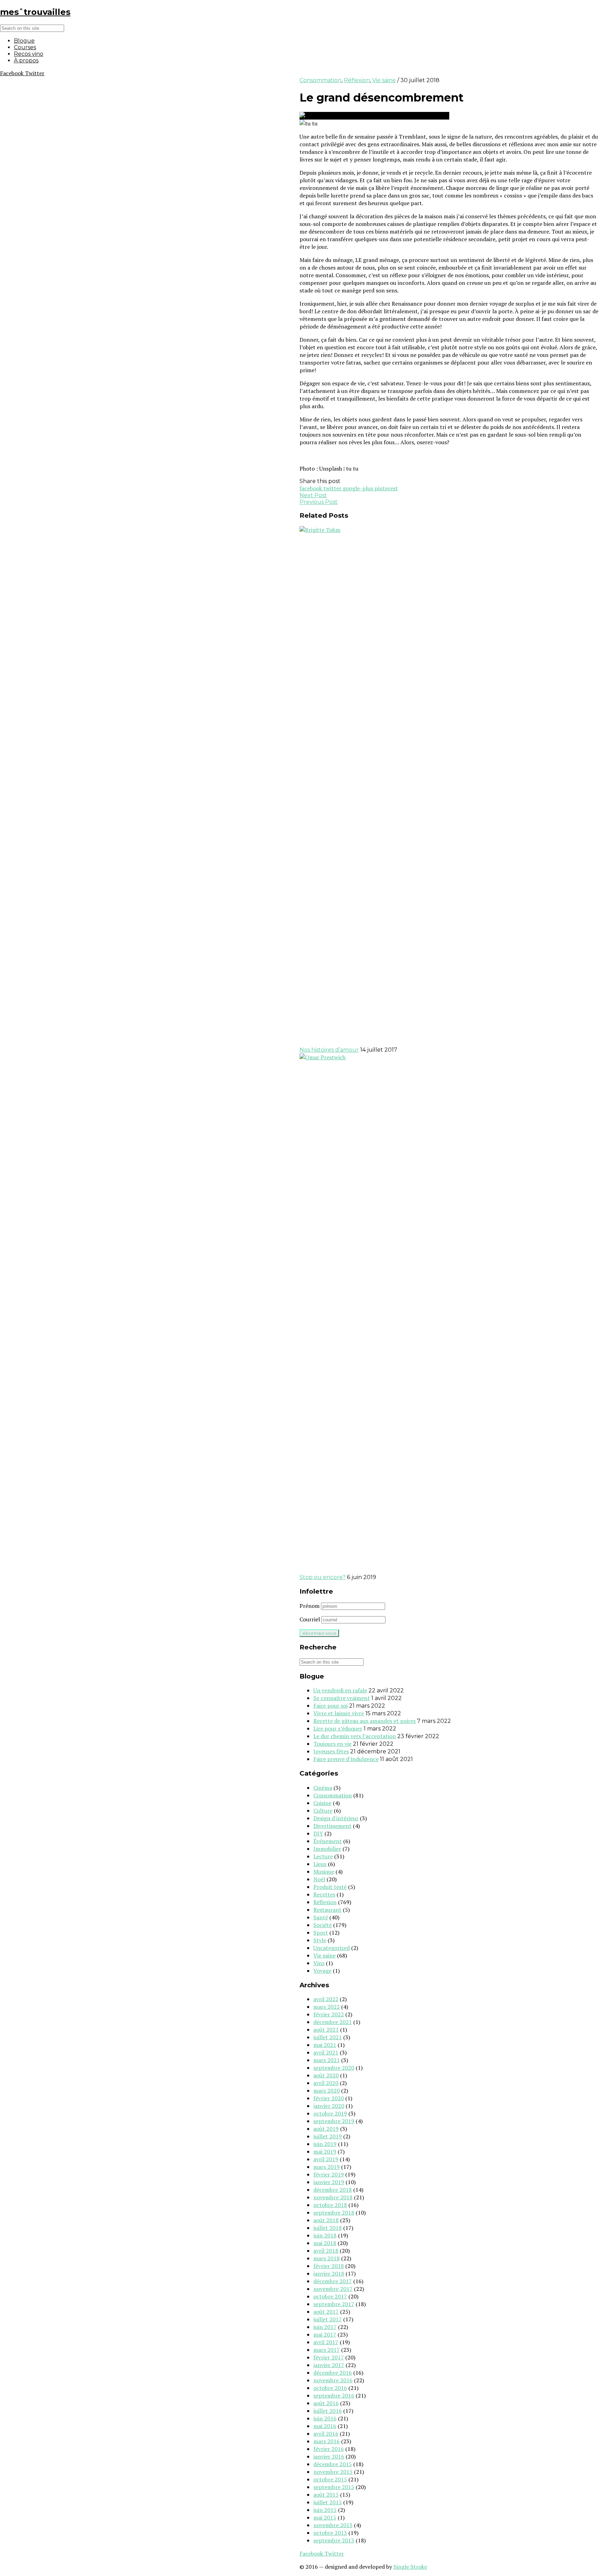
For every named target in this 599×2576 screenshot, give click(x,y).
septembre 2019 (334, 2121)
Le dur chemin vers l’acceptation (355, 1736)
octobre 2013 (330, 2533)
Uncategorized (332, 1948)
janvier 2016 (329, 2456)
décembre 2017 (333, 2281)
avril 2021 (326, 2052)
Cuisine (322, 1803)
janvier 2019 (329, 2182)
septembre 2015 (334, 2487)
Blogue (24, 41)
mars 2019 (327, 2167)
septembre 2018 (334, 2213)
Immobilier (327, 1849)
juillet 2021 (328, 2037)
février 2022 (329, 2014)
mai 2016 (325, 2426)
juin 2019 (325, 2144)
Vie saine (384, 80)
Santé (321, 1917)
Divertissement (332, 1826)
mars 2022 (327, 2007)
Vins (319, 1963)
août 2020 (326, 2075)
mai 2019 (325, 2152)
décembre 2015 (333, 2464)
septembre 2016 (334, 2395)
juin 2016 (325, 2418)
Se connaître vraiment (342, 1698)
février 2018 (329, 2266)
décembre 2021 (333, 2022)
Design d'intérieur (336, 1818)
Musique (324, 1872)
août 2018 (326, 2220)
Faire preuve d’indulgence (346, 1759)
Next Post (313, 495)
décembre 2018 (333, 2190)
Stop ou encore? (323, 1577)
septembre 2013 (334, 2540)
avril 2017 (326, 2342)
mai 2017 (325, 2334)
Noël (319, 1879)
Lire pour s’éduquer (338, 1728)
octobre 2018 (330, 2205)
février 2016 (329, 2449)
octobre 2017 (330, 2296)
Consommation (320, 80)
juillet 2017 (328, 2319)
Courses (25, 47)
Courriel (310, 1619)
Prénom (310, 1606)
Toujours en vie (332, 1744)
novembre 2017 (333, 2289)
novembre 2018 (333, 2197)
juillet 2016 (328, 2411)
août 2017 (326, 2312)
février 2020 (329, 2098)
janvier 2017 (329, 2365)
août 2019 (326, 2129)
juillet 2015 (328, 2502)
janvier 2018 (329, 2273)
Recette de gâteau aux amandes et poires (364, 1721)
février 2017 (329, 2357)
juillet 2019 (328, 2136)
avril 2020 (326, 2083)
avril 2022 (326, 1999)
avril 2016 (326, 2434)
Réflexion (357, 80)
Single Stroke (410, 2567)
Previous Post (319, 502)
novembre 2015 (333, 2472)
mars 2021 (327, 2060)
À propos (26, 60)
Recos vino (29, 54)
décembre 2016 (333, 2373)
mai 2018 (325, 2243)
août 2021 (326, 2030)
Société (323, 1925)
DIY (318, 1833)
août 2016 (326, 2403)
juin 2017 (325, 2327)
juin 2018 (325, 2235)
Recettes (324, 1894)
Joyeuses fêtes (331, 1751)
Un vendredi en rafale (340, 1690)
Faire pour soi (331, 1706)
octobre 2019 (330, 2113)
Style (320, 1940)
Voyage (322, 1971)
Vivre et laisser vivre (339, 1713)
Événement (328, 1841)
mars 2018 (327, 2258)
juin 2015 (325, 2510)
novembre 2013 (333, 2525)
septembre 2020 (334, 2068)
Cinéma (323, 1788)
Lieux (320, 1864)
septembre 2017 (334, 2304)
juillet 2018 (328, 2228)
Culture (323, 1811)
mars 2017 (327, 2350)
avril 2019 (326, 2159)
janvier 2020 (329, 2106)
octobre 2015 (330, 2479)
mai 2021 (325, 2045)
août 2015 (326, 2495)
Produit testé (330, 1887)
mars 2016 (327, 2441)
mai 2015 (325, 2517)
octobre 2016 (330, 2388)
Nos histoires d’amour (329, 1050)
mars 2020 (327, 2091)
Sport (321, 1933)
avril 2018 (326, 2251)
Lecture (323, 1856)
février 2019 (329, 2174)
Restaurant (327, 1910)
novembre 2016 (333, 2380)
